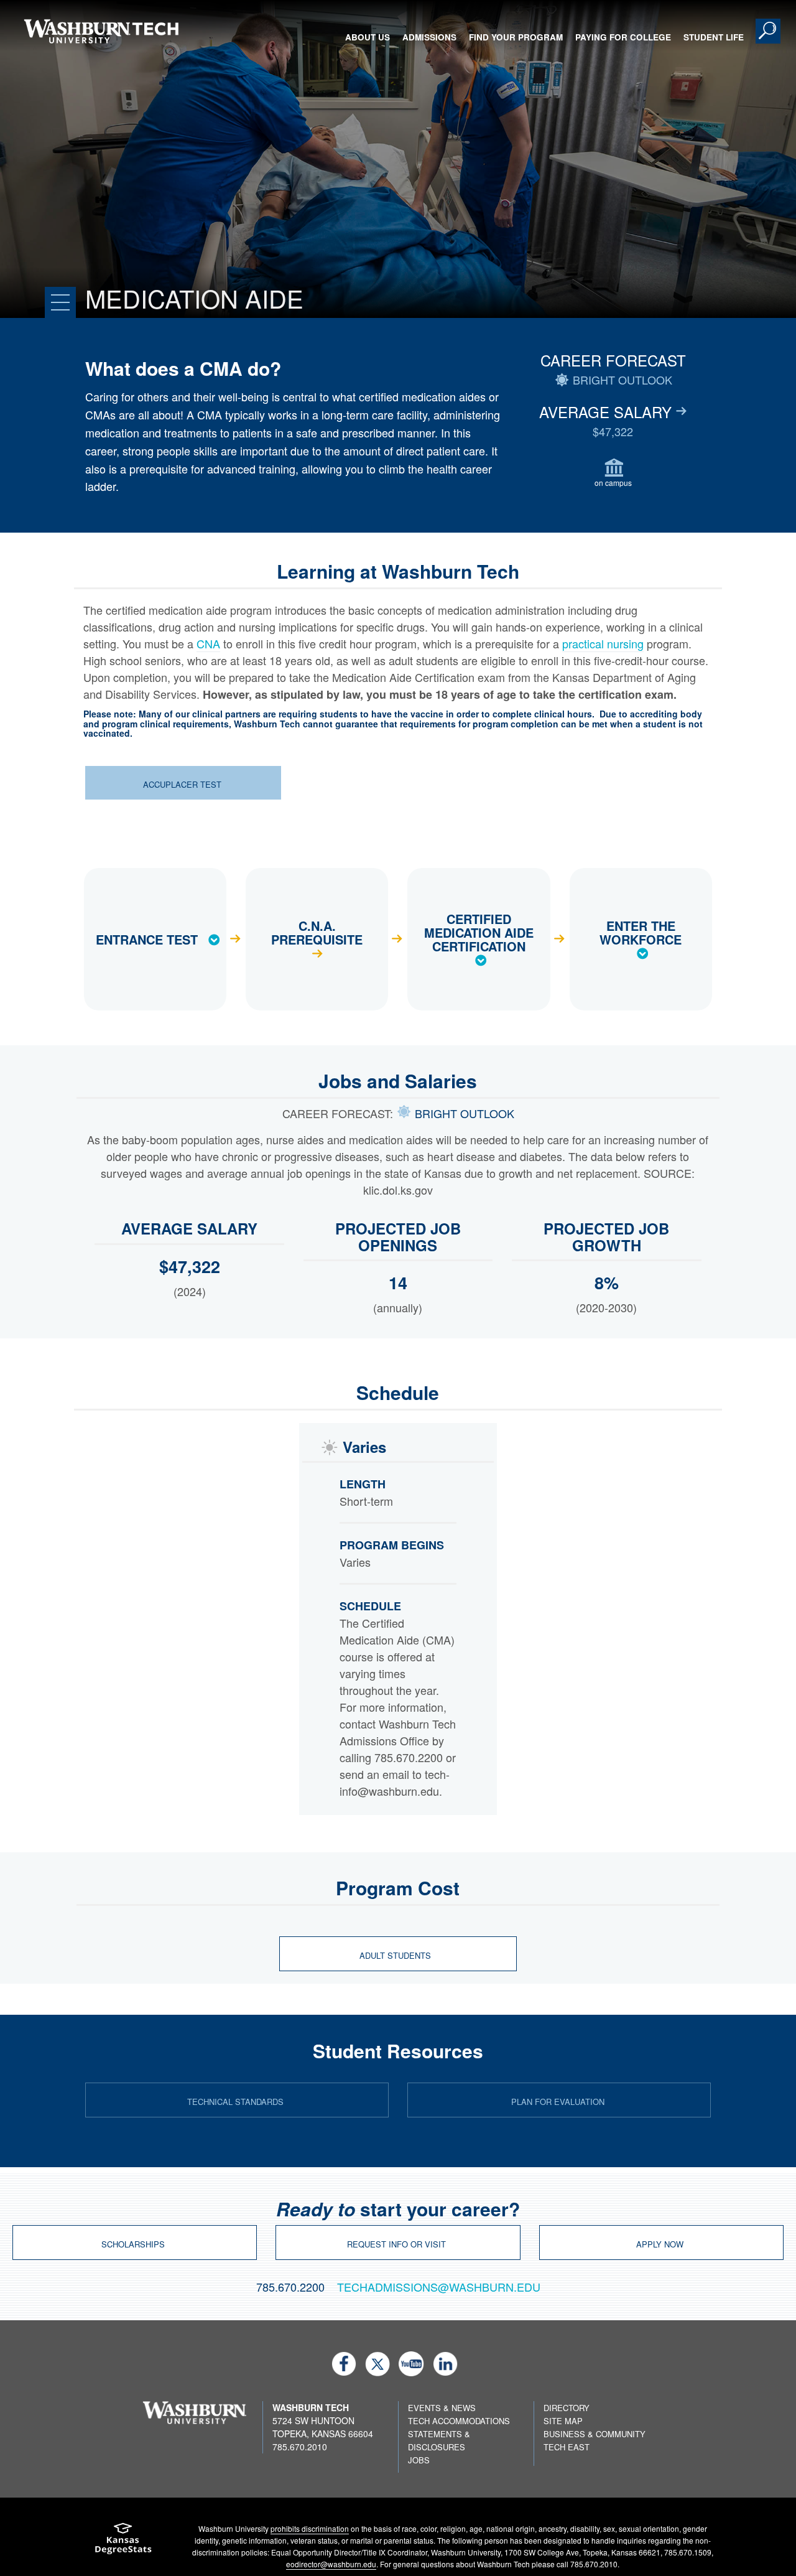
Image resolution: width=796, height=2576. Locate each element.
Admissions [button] (429, 37)
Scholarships (133, 2244)
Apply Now (660, 2244)
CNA (208, 643)
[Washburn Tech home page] (101, 31)
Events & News (442, 2408)
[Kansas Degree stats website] (123, 2543)
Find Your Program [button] (516, 37)
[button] (768, 31)
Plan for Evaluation (558, 2102)
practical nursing (603, 643)
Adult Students (396, 1955)
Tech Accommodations (459, 2421)
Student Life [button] (714, 37)
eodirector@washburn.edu (331, 2564)
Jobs (419, 2460)
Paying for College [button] (623, 37)
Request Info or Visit (396, 2244)
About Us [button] (368, 37)
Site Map (563, 2421)
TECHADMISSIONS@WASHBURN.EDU (439, 2287)
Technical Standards (235, 2102)
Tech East (567, 2447)
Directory (567, 2408)
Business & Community (595, 2434)
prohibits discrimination (310, 2528)
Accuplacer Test (182, 784)
